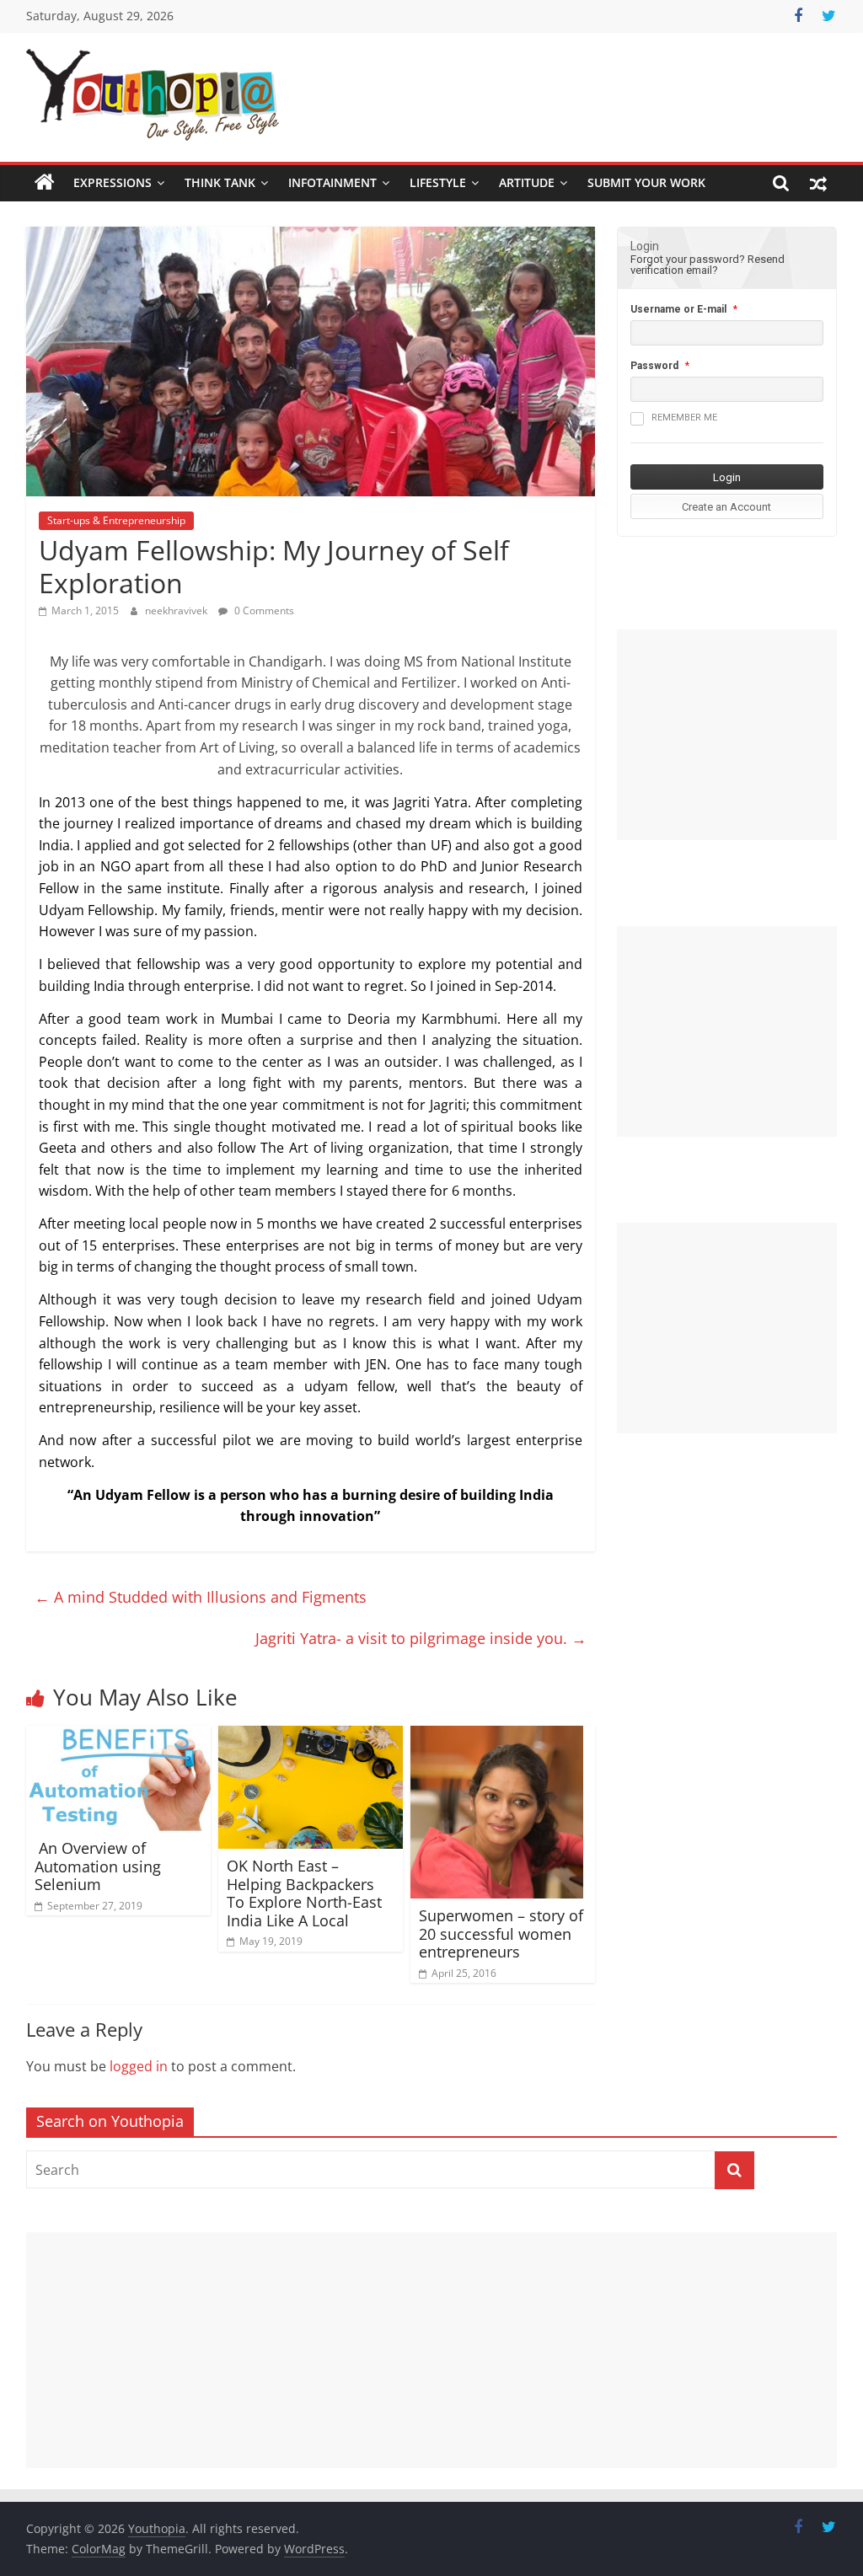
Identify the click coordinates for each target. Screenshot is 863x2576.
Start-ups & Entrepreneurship (116, 520)
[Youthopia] (45, 183)
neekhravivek (177, 611)
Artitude (527, 182)
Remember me (684, 418)
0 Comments (263, 611)
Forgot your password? (688, 259)
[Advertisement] (727, 735)
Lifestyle (438, 182)
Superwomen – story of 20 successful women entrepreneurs (501, 1933)
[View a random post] (818, 183)
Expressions (113, 182)
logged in (139, 2066)
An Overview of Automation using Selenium (98, 1866)
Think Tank (220, 182)
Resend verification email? (708, 265)
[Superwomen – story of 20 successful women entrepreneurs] (497, 1736)
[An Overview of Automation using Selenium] (119, 1736)
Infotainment (332, 182)
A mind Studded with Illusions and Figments (201, 1597)
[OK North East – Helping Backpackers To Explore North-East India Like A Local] (311, 1736)
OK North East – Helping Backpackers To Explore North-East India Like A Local (304, 1893)
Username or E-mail (678, 309)
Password (654, 366)
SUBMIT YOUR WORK (646, 182)
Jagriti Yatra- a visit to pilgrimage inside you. (421, 1638)
